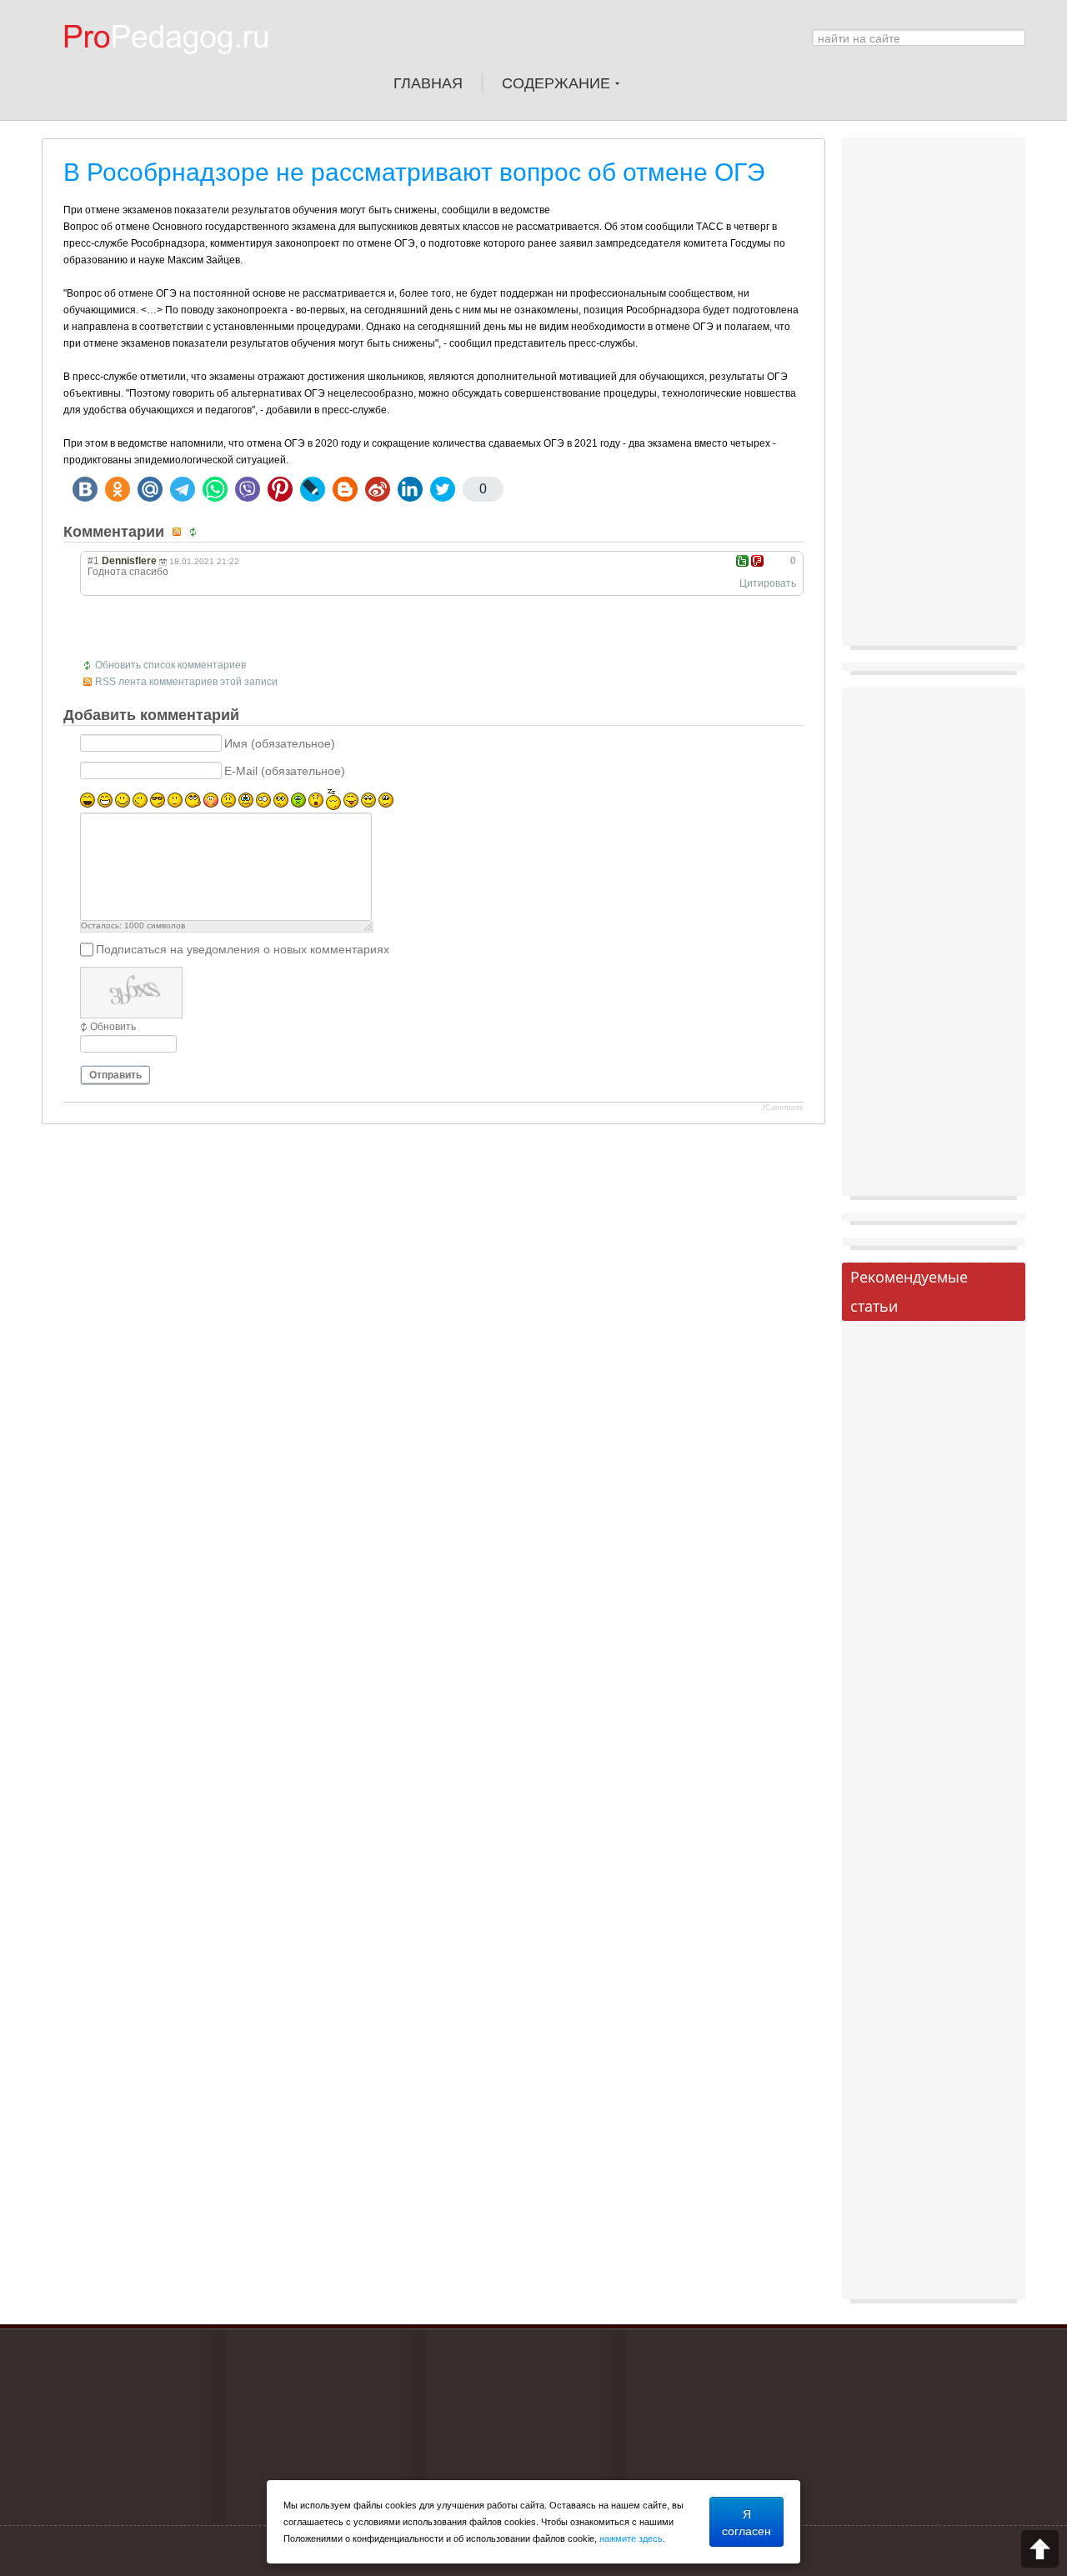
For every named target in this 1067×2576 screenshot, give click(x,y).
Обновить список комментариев (170, 665)
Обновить (113, 1027)
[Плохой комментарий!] (757, 561)
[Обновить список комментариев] (195, 532)
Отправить (115, 1075)
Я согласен (746, 2522)
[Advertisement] (934, 396)
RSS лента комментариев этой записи (186, 682)
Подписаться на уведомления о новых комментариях (243, 949)
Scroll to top (1040, 2549)
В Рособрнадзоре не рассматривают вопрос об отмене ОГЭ (414, 172)
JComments (782, 1108)
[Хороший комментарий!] (742, 561)
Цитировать (768, 583)
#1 (93, 561)
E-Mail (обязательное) (285, 771)
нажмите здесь (631, 2538)
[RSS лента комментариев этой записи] (179, 532)
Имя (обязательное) (280, 743)
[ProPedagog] (174, 66)
